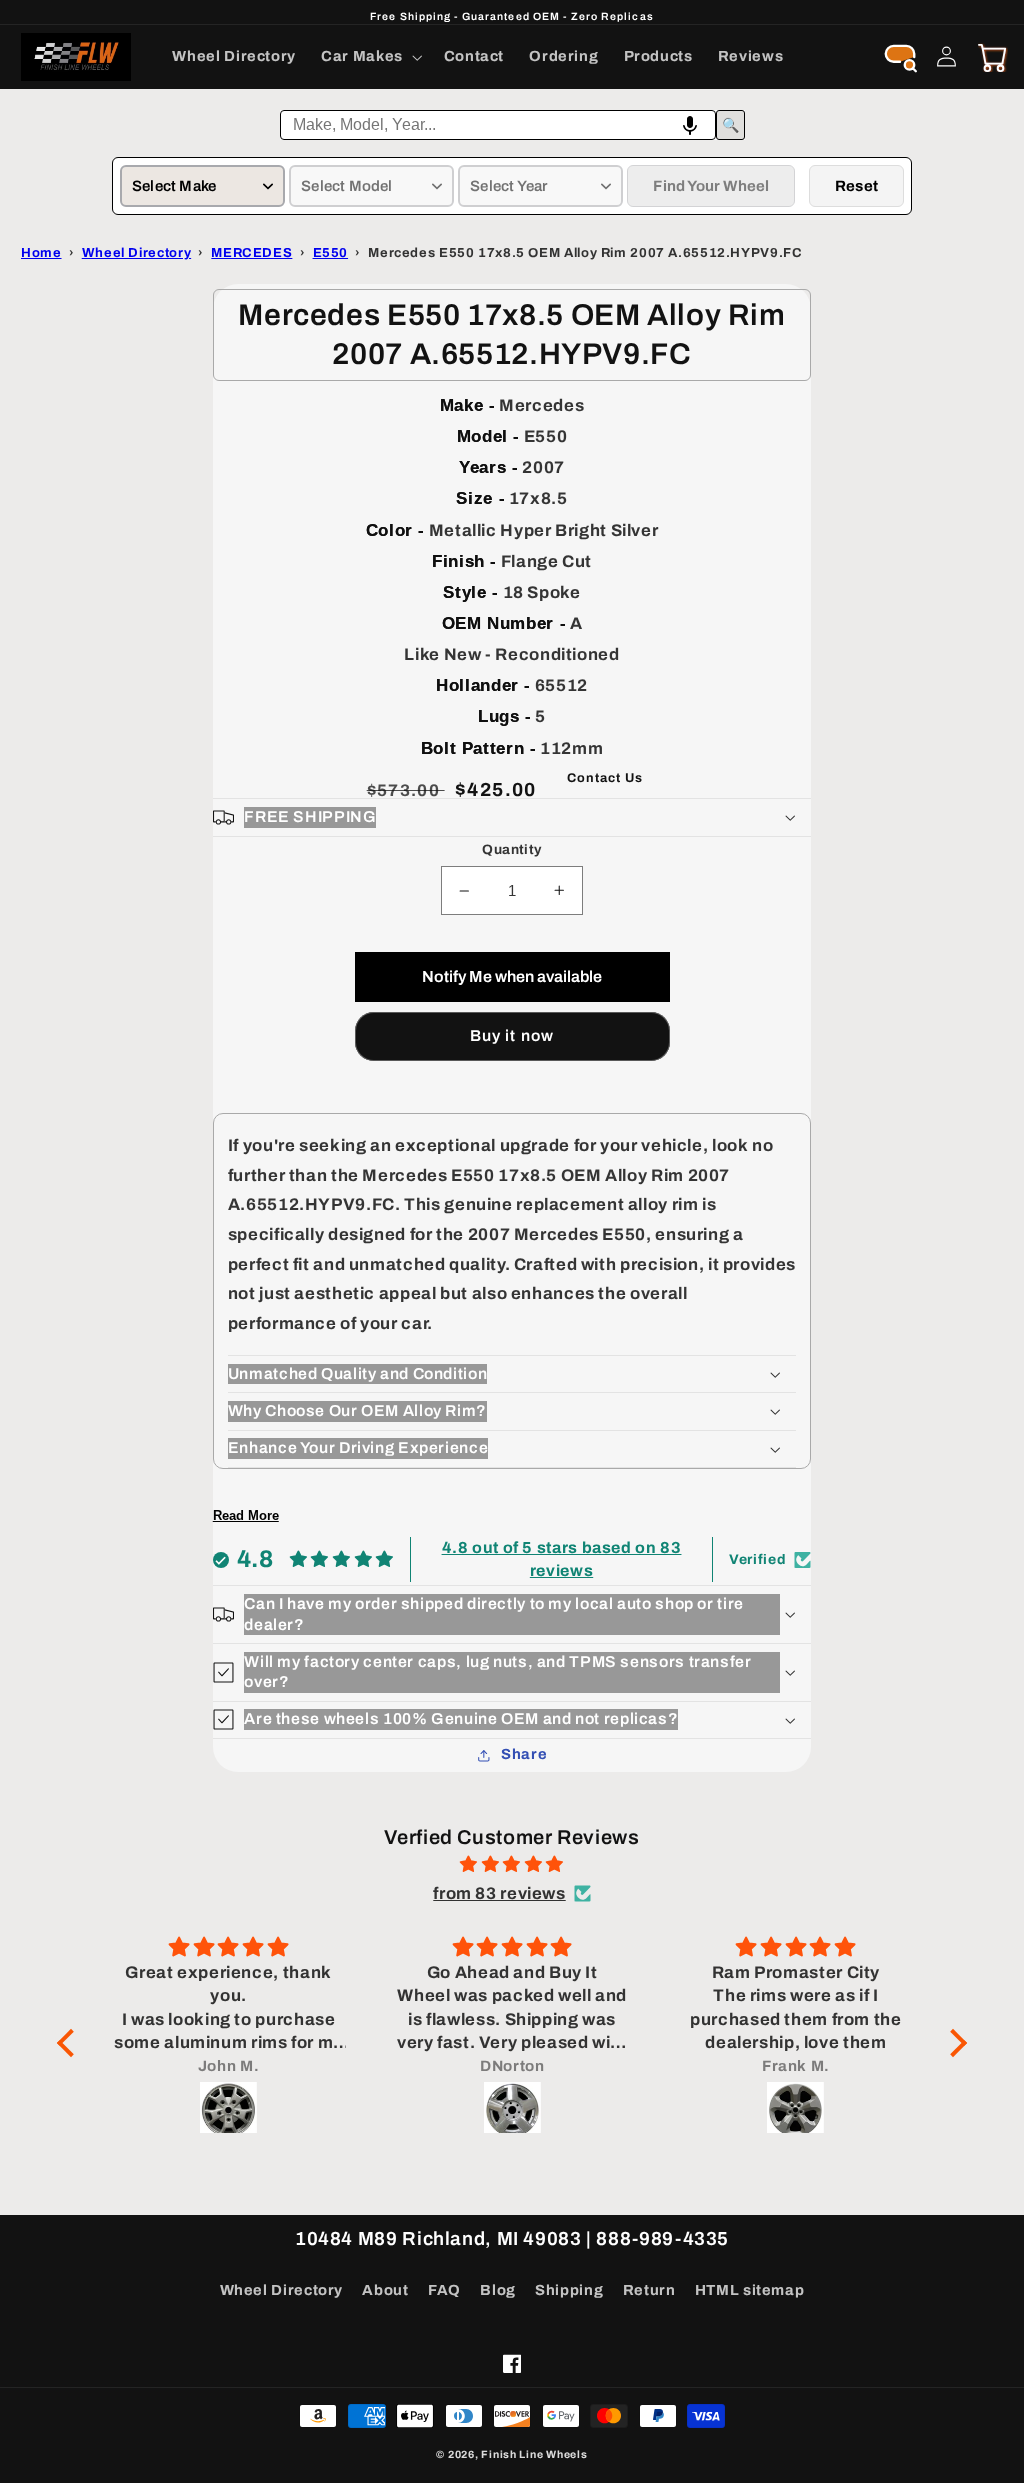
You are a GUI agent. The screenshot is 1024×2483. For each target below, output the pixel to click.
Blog (498, 2290)
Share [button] (524, 1754)
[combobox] (498, 125)
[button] (370, 57)
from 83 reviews (499, 1893)
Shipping (569, 2290)
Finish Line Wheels (534, 2454)
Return (649, 2290)
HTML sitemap (750, 2290)
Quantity (511, 849)
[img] (512, 1865)
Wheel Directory (281, 2290)
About (385, 2290)
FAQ (444, 2290)
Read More (246, 1515)
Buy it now (512, 1035)
